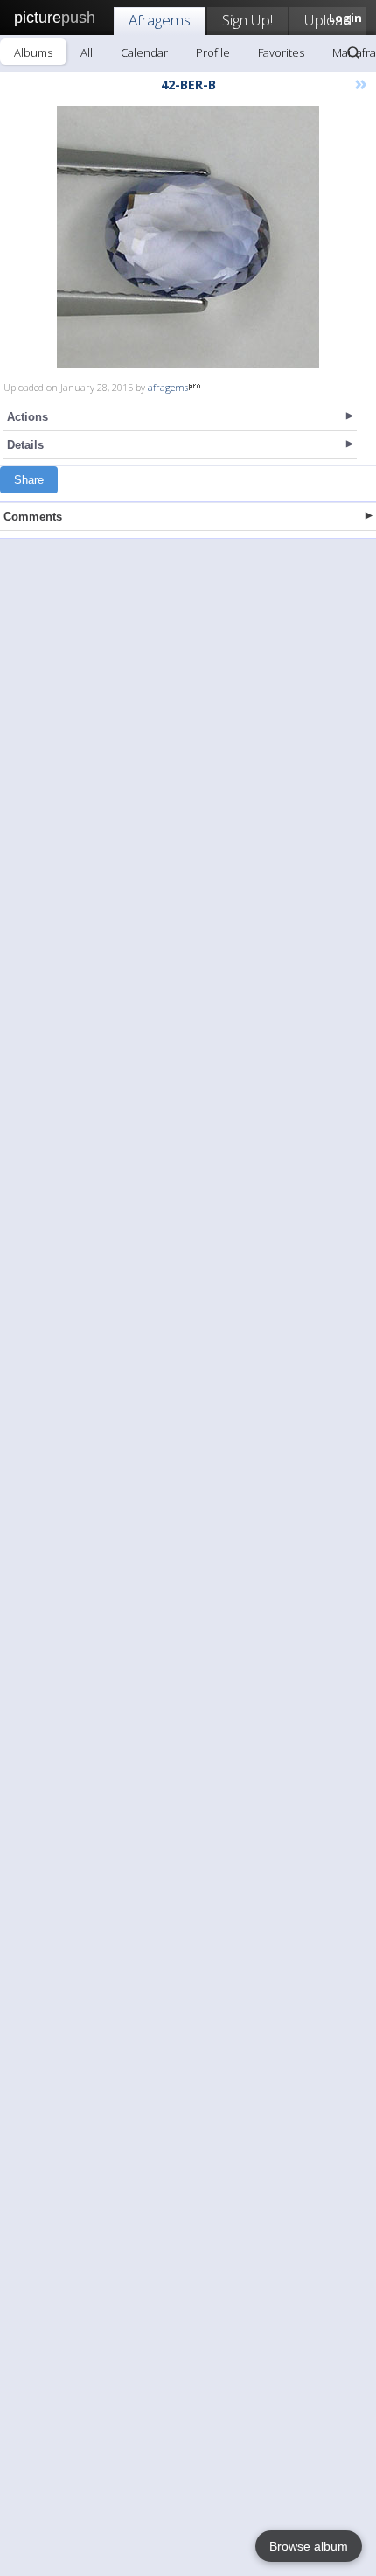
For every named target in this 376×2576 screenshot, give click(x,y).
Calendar (144, 52)
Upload (328, 20)
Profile (213, 52)
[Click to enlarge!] (188, 237)
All (87, 52)
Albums (33, 52)
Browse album (309, 2546)
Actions (28, 417)
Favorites (281, 52)
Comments (33, 517)
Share (29, 480)
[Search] (353, 52)
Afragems (160, 20)
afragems (168, 387)
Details (25, 445)
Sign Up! (247, 20)
